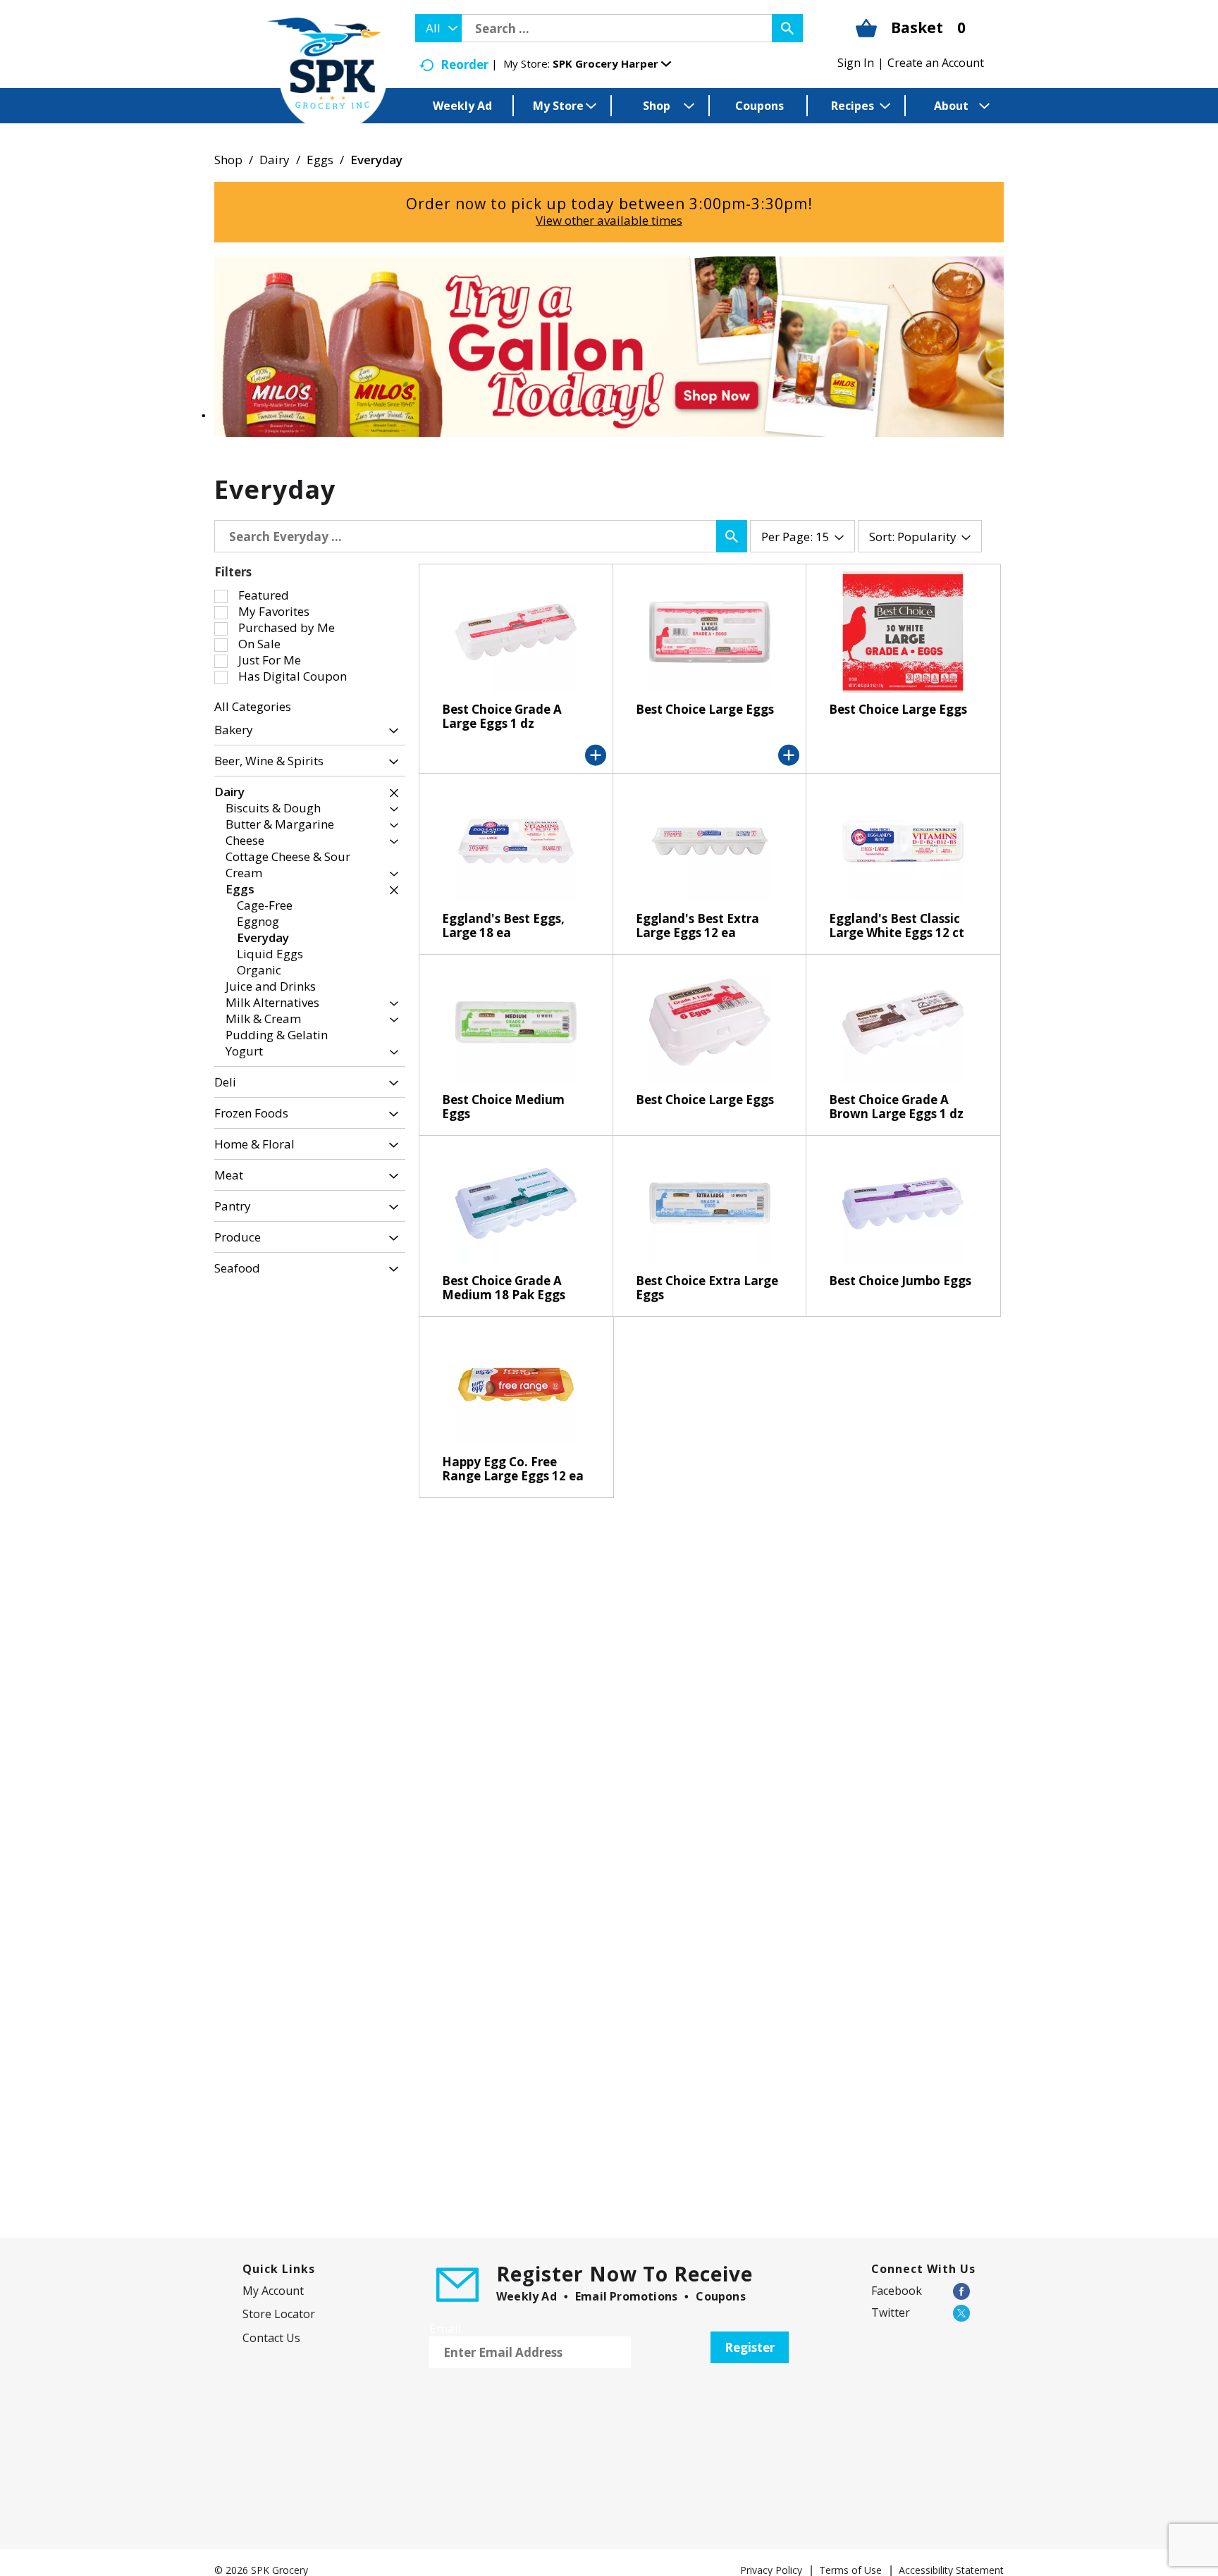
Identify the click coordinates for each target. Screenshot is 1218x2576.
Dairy (275, 160)
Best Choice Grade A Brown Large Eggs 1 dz (896, 1107)
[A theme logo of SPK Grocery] (327, 74)
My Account (273, 2291)
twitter (891, 2312)
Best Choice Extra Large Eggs (707, 1288)
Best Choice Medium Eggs (503, 1107)
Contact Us (271, 2338)
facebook (897, 2291)
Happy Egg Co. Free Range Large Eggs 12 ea (513, 1469)
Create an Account (936, 63)
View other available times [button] (609, 220)
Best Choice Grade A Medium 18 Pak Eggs (504, 1288)
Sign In (856, 63)
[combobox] (438, 28)
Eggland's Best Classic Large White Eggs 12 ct (897, 925)
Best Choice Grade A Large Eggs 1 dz (502, 716)
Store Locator (279, 2314)
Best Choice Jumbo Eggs (900, 1281)
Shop (228, 160)
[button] (612, 63)
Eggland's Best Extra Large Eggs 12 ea (697, 925)
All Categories (253, 706)
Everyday (376, 160)
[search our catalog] (787, 28)
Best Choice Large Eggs (705, 709)
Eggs (320, 160)
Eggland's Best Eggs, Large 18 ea (503, 925)
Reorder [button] (465, 64)
